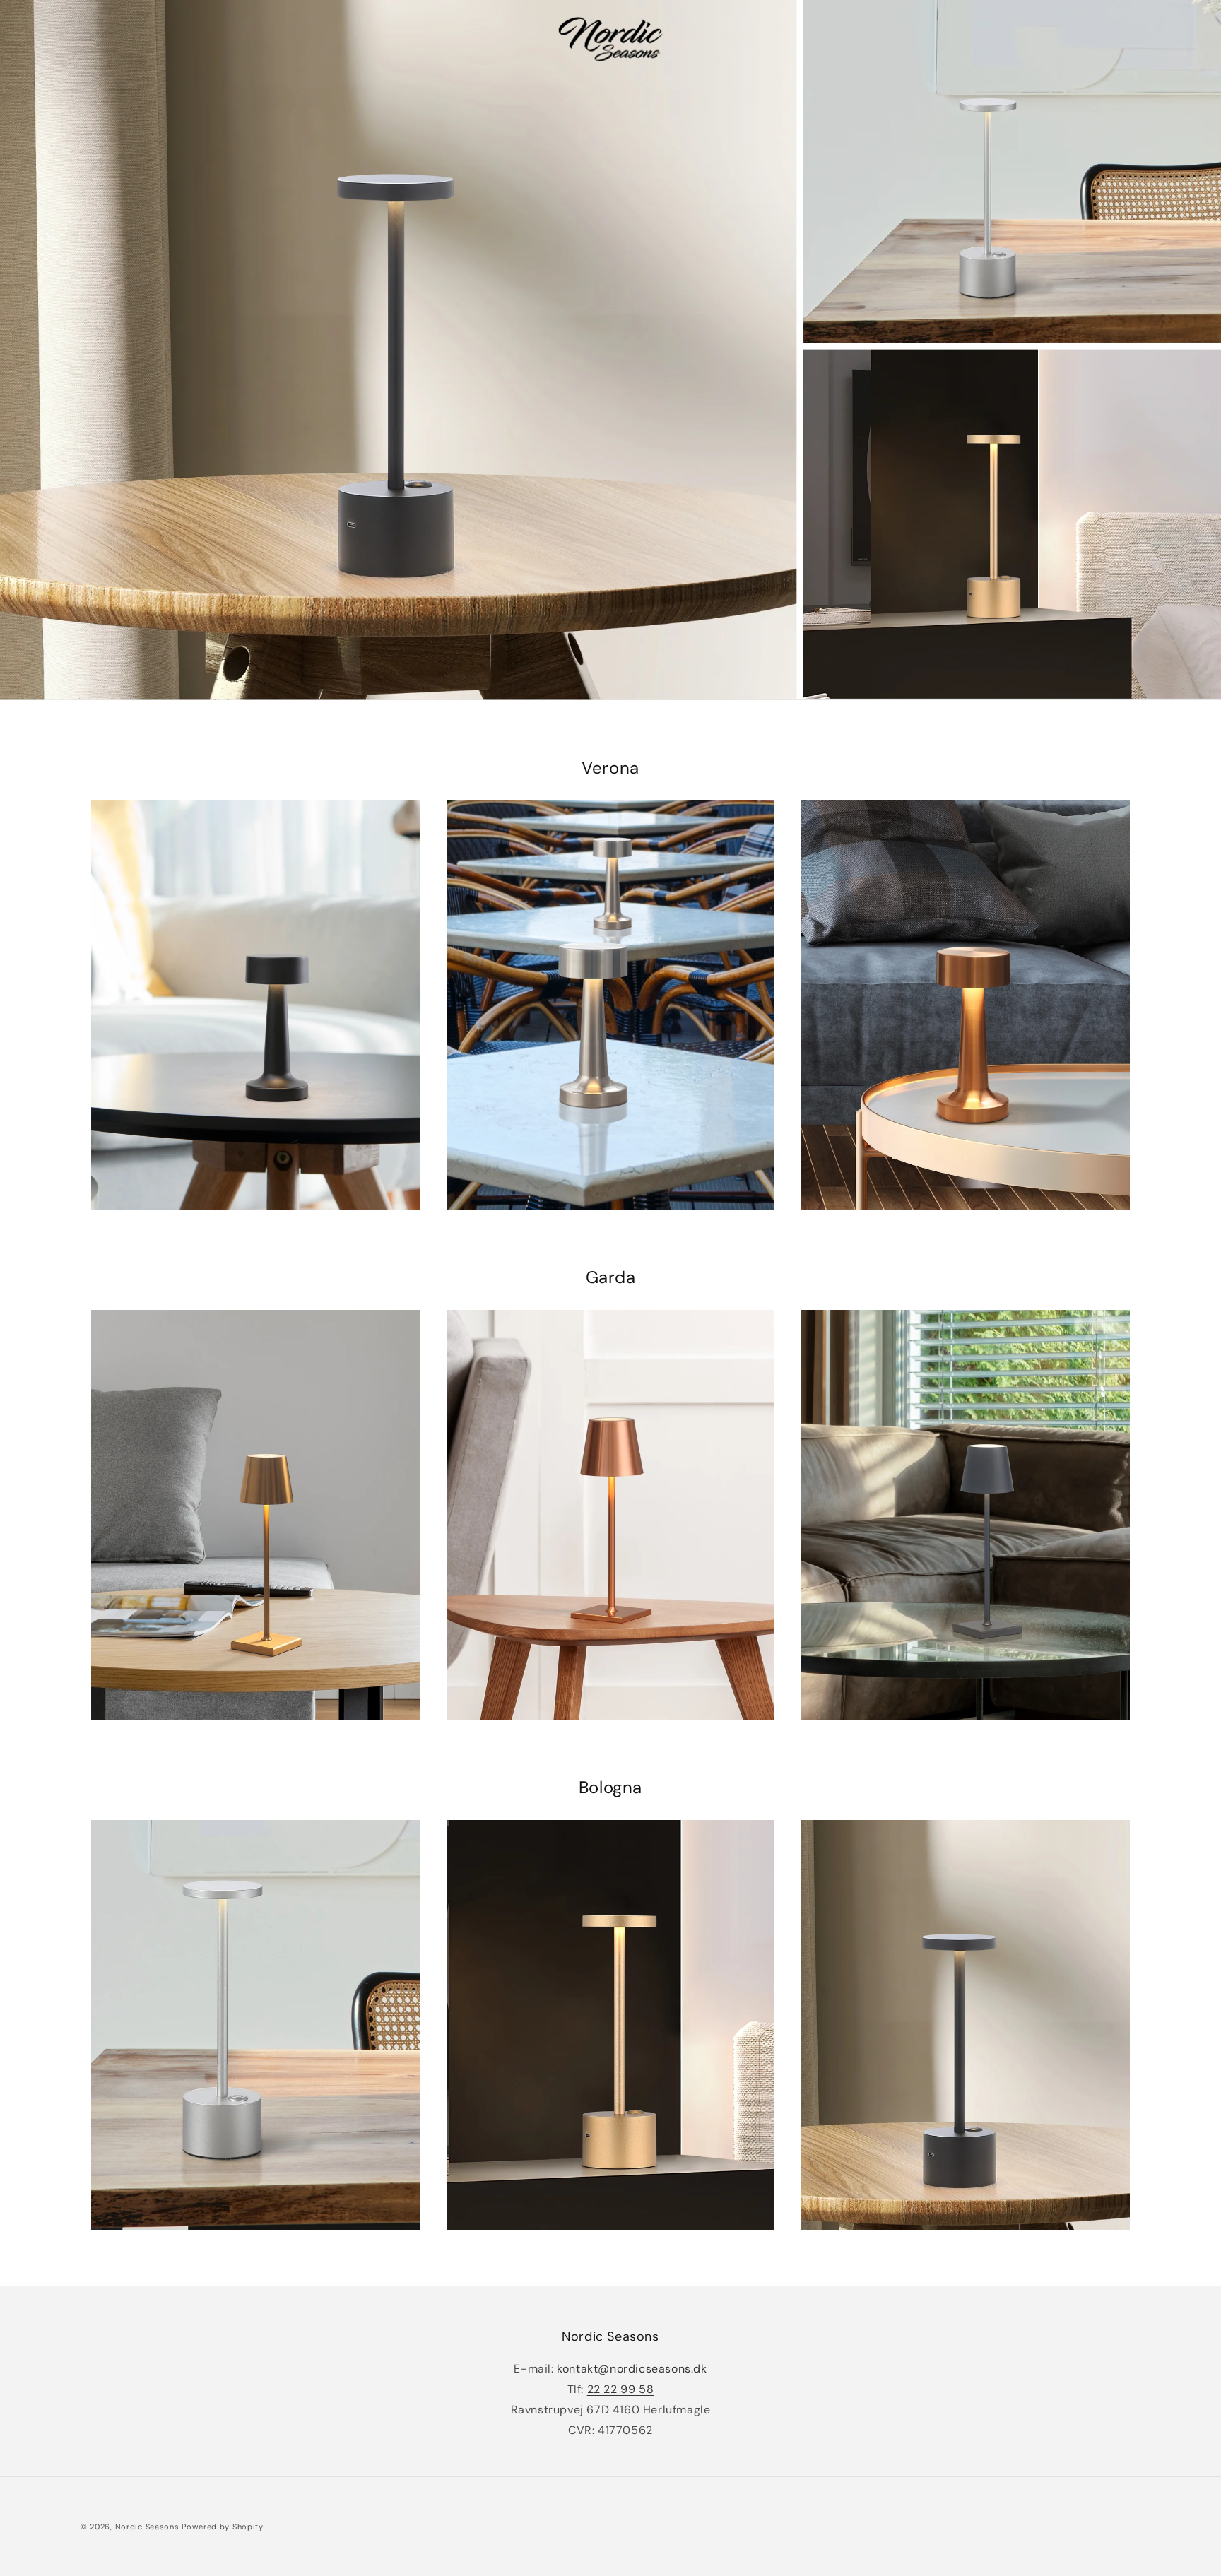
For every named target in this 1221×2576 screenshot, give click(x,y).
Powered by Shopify (223, 2527)
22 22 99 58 (621, 2390)
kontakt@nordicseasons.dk (632, 2369)
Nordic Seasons (147, 2527)
